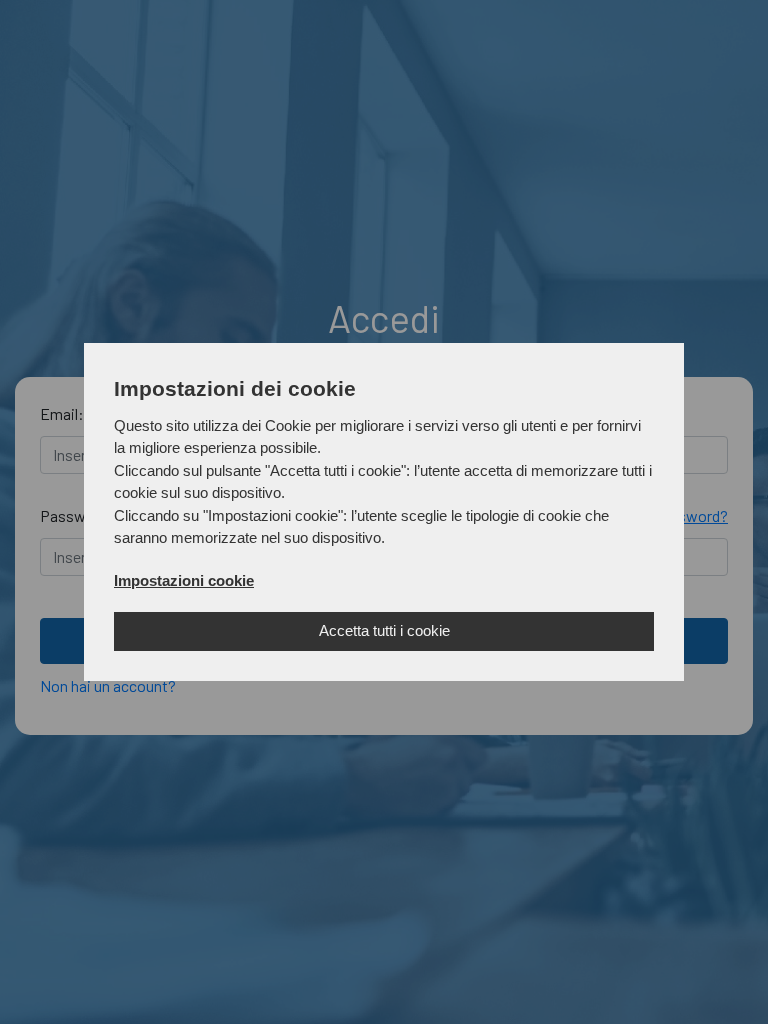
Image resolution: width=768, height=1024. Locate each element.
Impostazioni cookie (184, 580)
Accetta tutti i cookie (384, 630)
